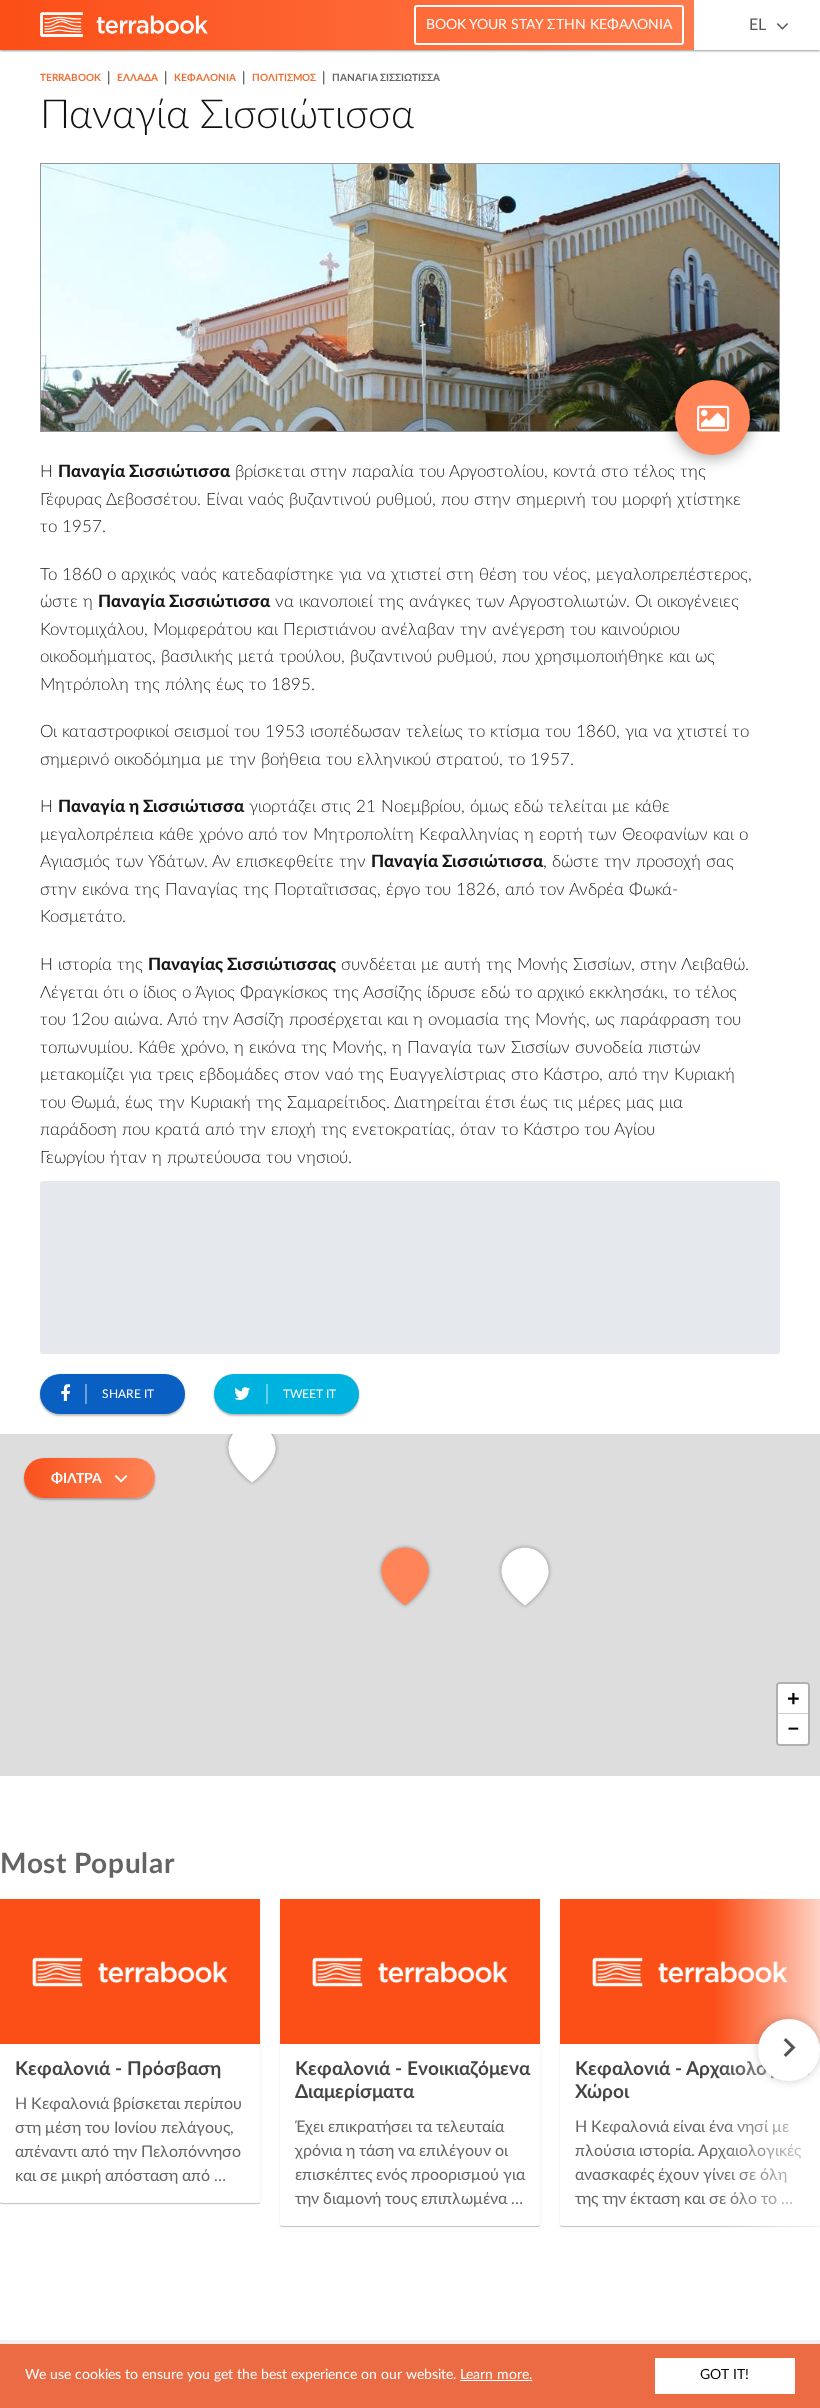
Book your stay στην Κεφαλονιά (549, 25)
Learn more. (496, 2375)
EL (757, 25)
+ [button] (793, 1699)
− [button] (793, 1729)
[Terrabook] (124, 33)
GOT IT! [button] (724, 2375)
